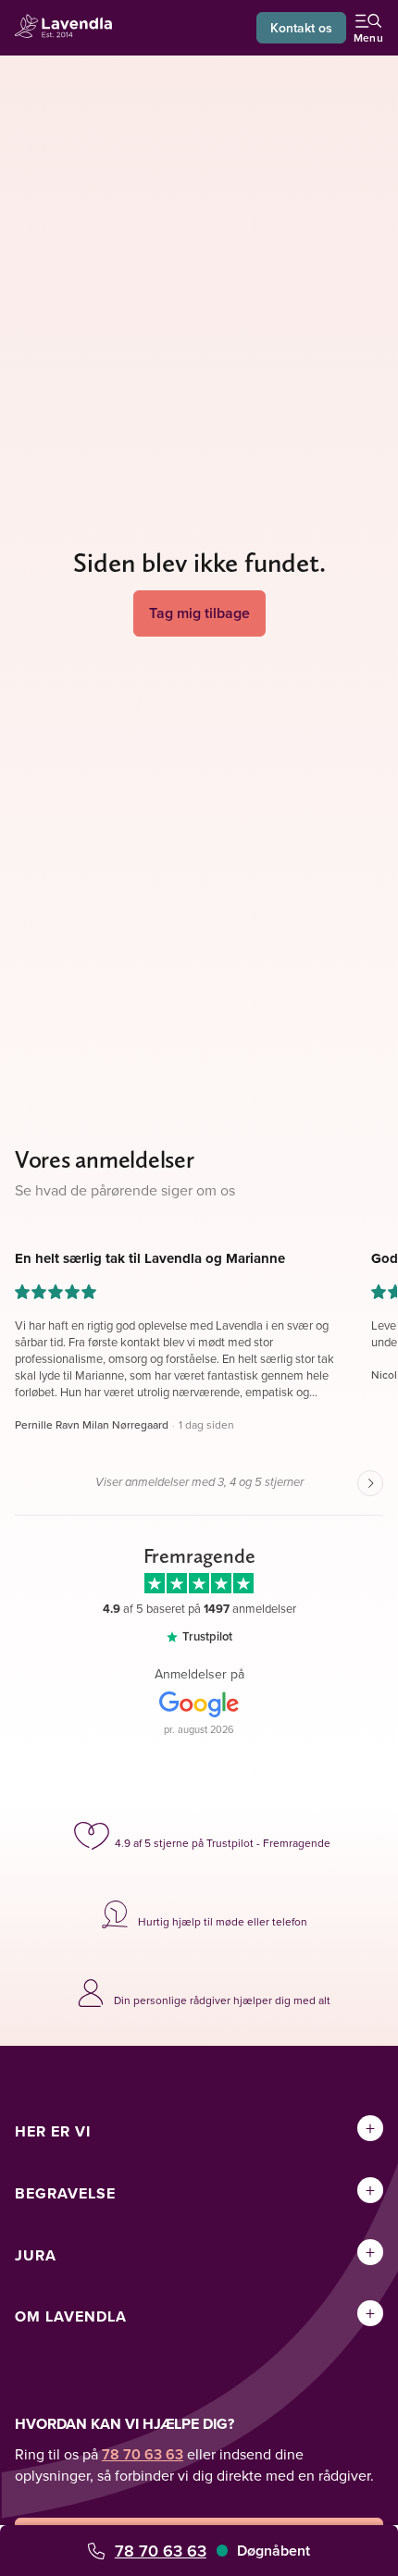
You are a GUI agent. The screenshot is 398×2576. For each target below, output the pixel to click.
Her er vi (53, 2131)
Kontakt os (301, 28)
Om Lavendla (71, 2316)
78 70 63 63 (161, 2551)
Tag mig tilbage (199, 613)
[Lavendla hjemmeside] (68, 28)
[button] (179, 1342)
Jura (36, 2255)
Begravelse (65, 2193)
